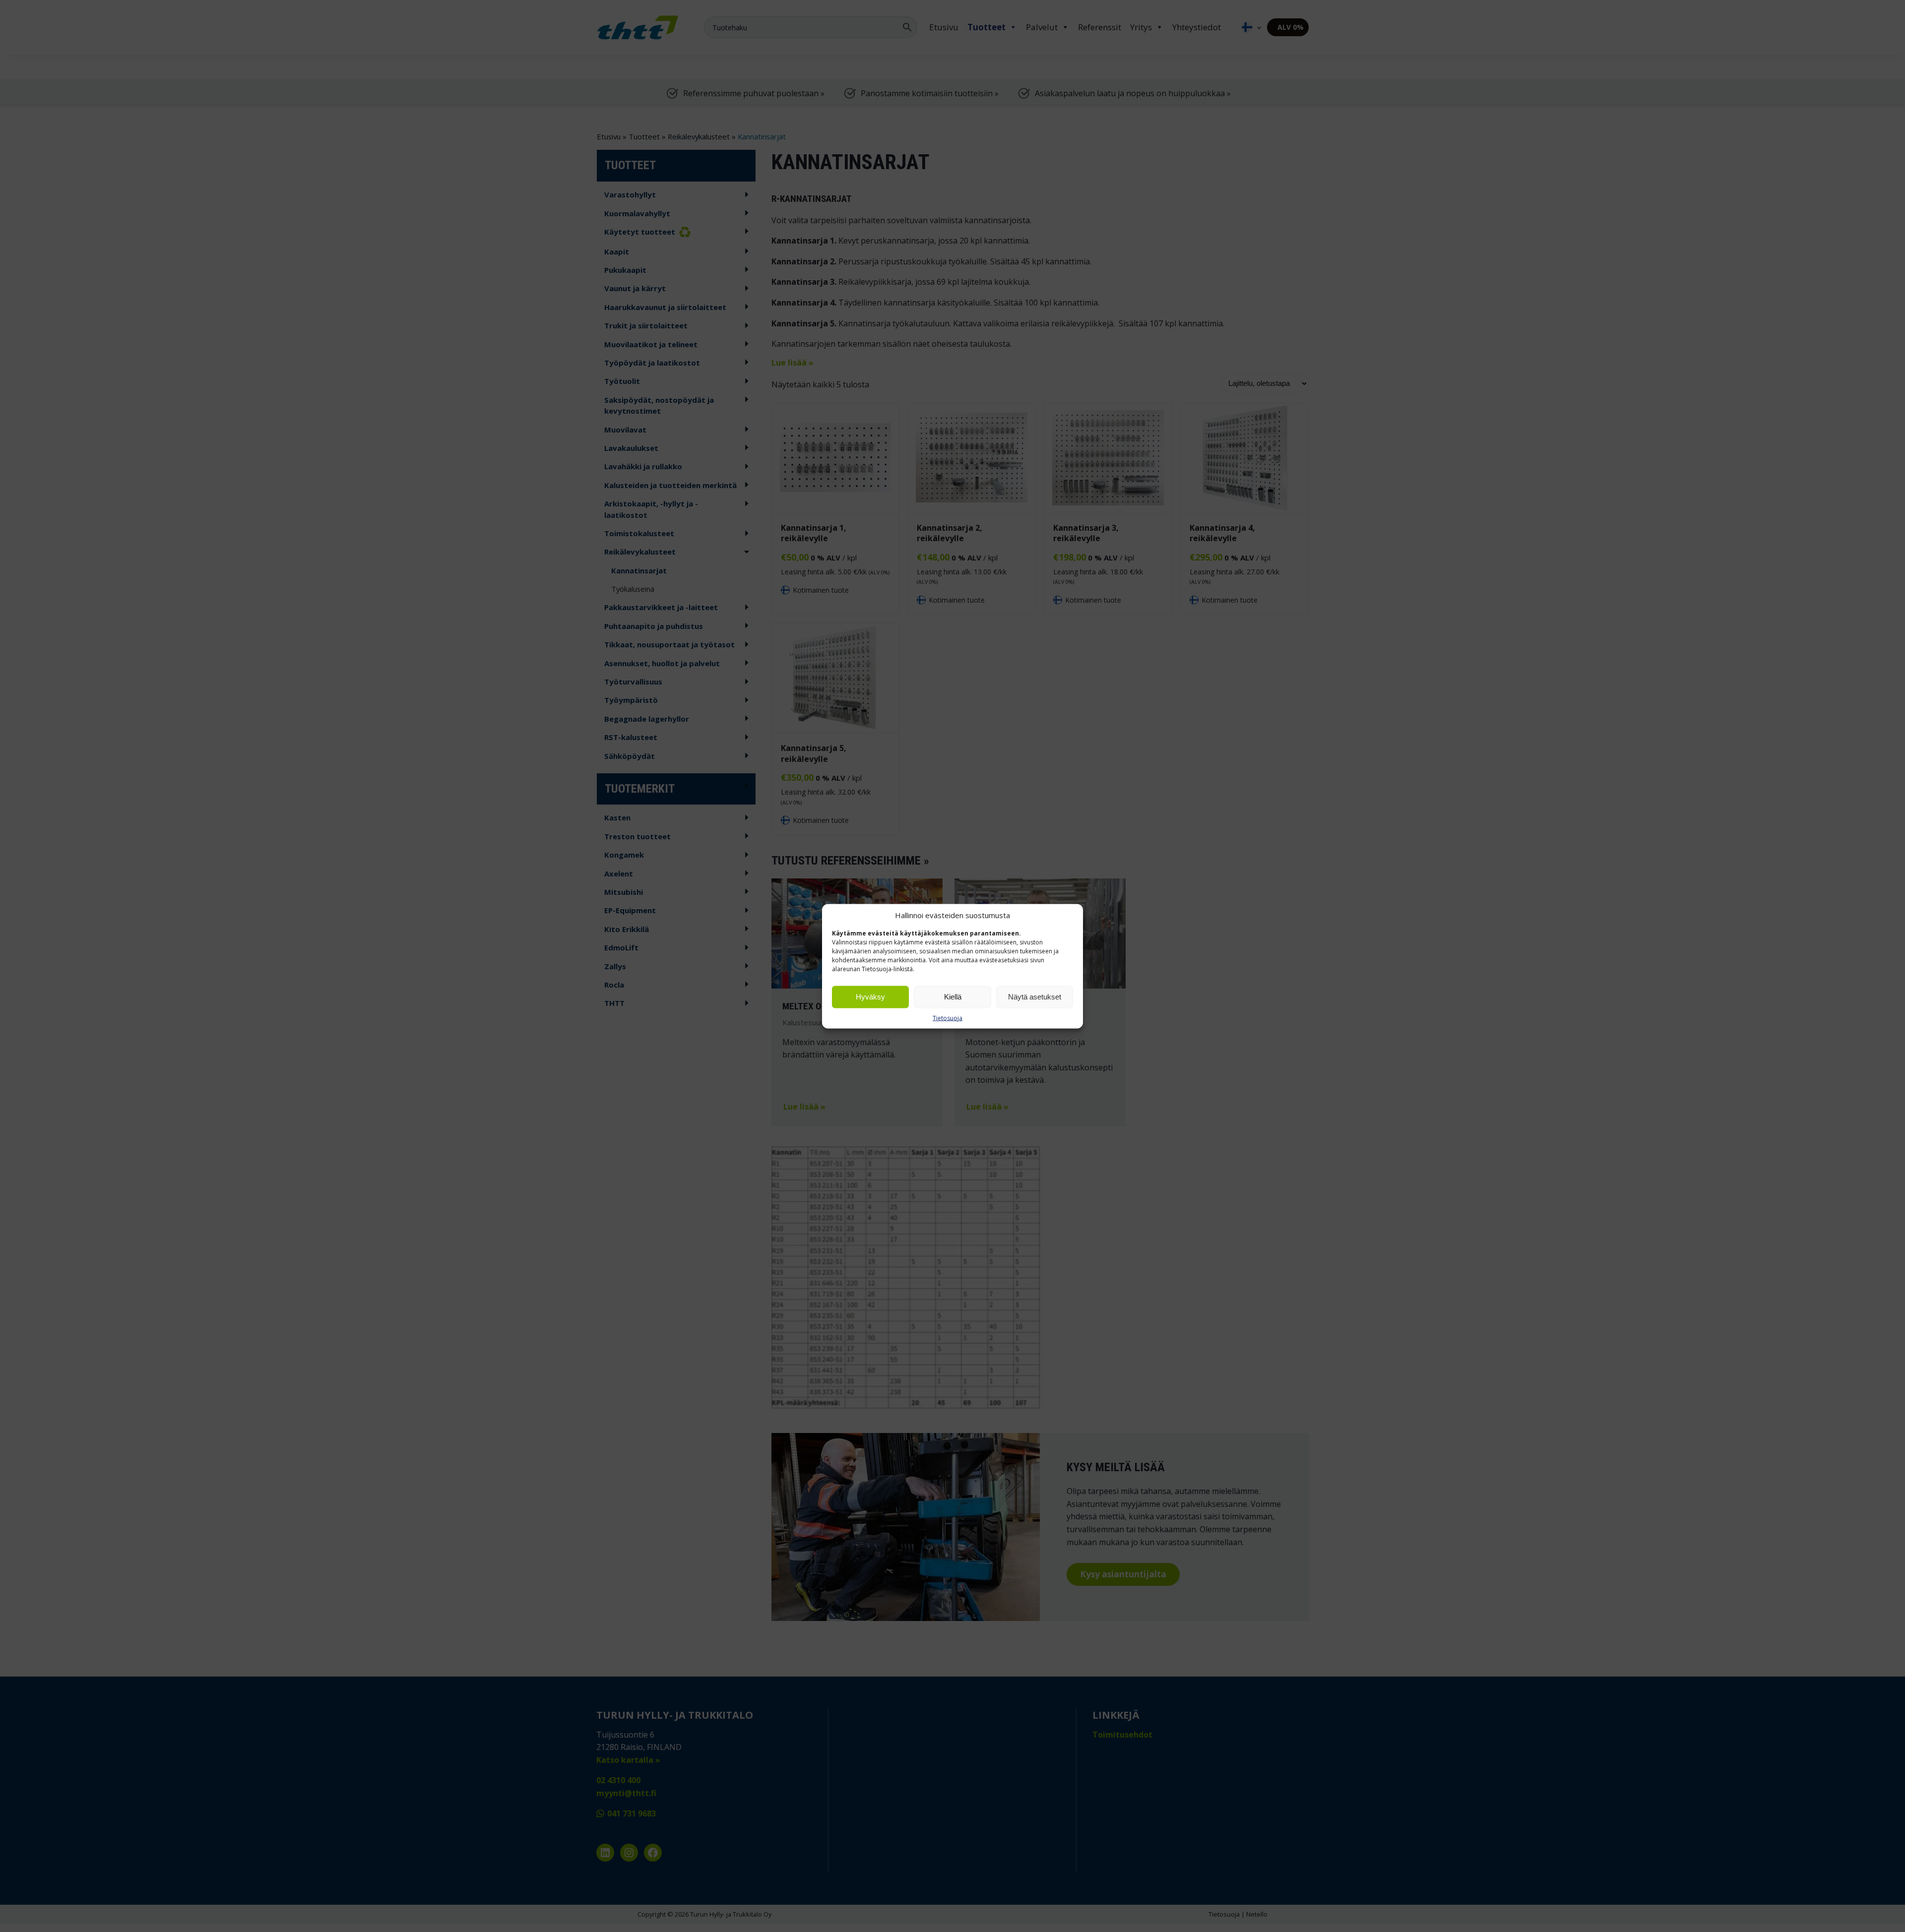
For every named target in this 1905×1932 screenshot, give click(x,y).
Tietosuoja (948, 1018)
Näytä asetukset (1035, 997)
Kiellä (953, 997)
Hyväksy (870, 997)
